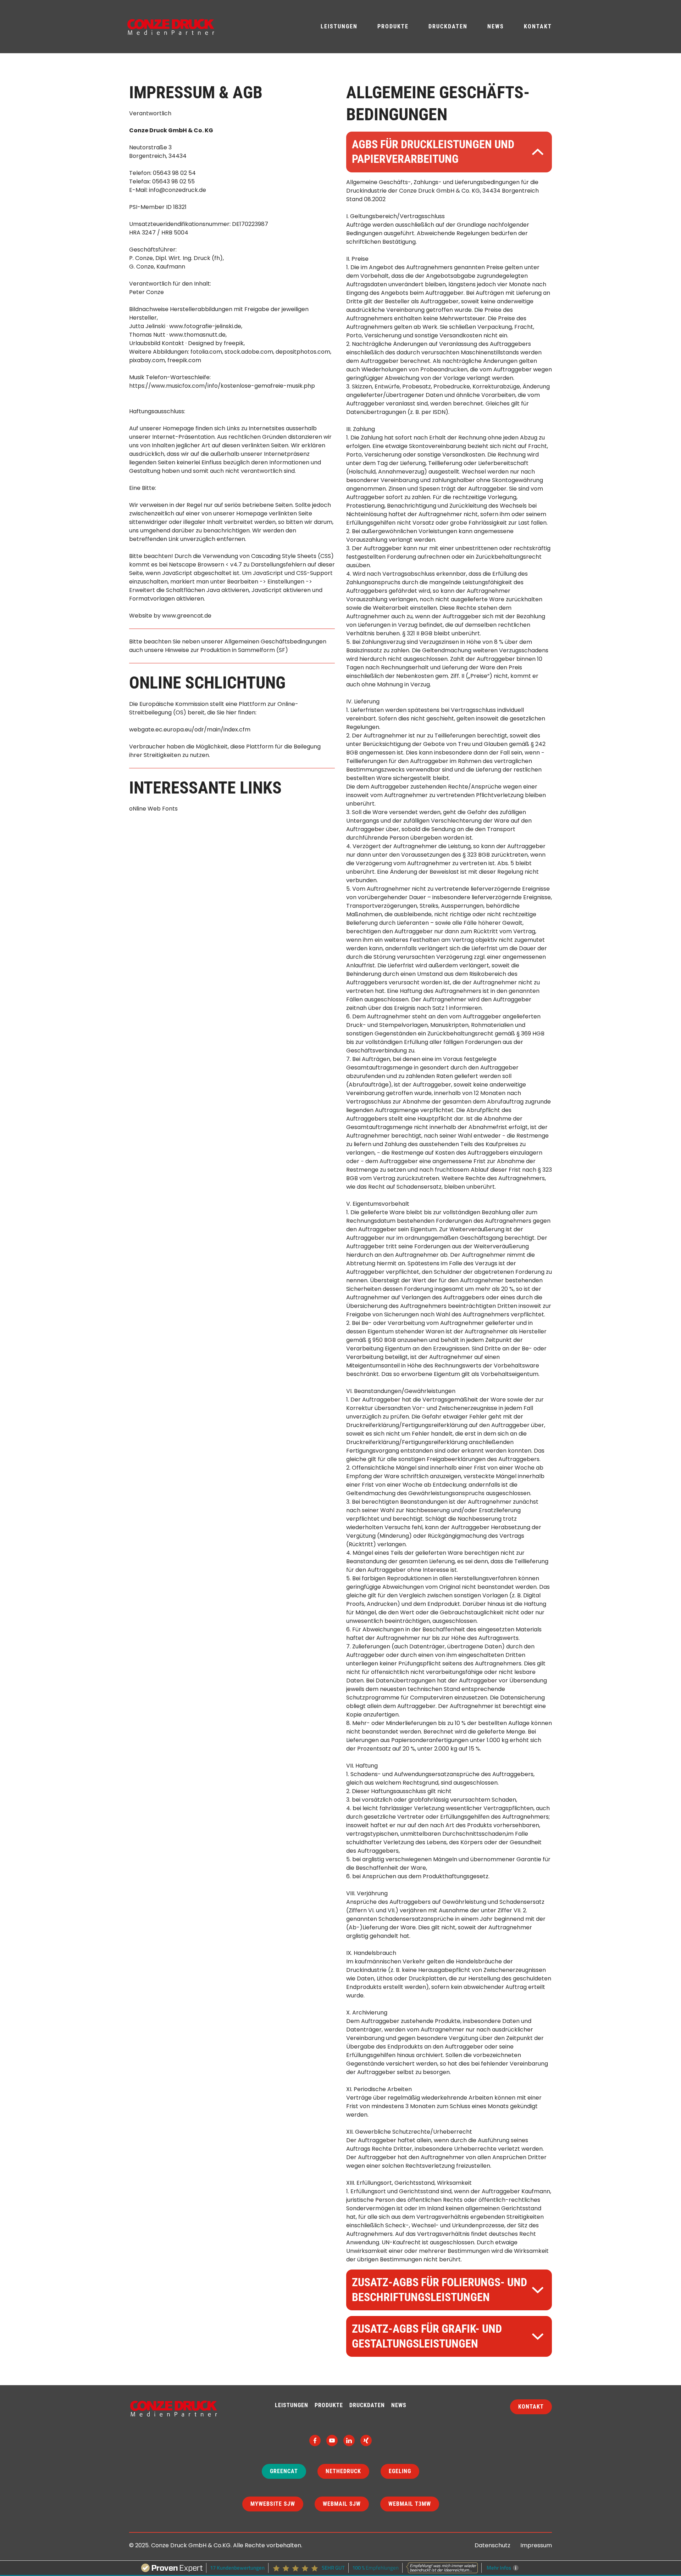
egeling (400, 2471)
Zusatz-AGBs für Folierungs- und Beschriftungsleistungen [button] (439, 2290)
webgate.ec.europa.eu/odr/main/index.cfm (190, 729)
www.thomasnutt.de (197, 335)
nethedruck (343, 2471)
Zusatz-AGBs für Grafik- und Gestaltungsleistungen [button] (427, 2336)
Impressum (536, 2545)
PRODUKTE (329, 2405)
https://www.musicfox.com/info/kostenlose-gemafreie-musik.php (222, 386)
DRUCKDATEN (367, 2405)
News (496, 26)
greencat (284, 2471)
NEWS (399, 2405)
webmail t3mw (410, 2504)
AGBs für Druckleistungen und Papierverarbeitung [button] (433, 152)
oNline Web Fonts (153, 809)
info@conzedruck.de (178, 190)
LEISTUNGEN (292, 2405)
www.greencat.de (187, 616)
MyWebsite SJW (273, 2504)
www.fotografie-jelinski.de (205, 326)
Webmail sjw (342, 2504)
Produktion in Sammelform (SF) (244, 650)
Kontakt (538, 26)
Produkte (393, 26)
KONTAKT (531, 2407)
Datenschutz (492, 2545)
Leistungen (339, 26)
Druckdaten (448, 26)
